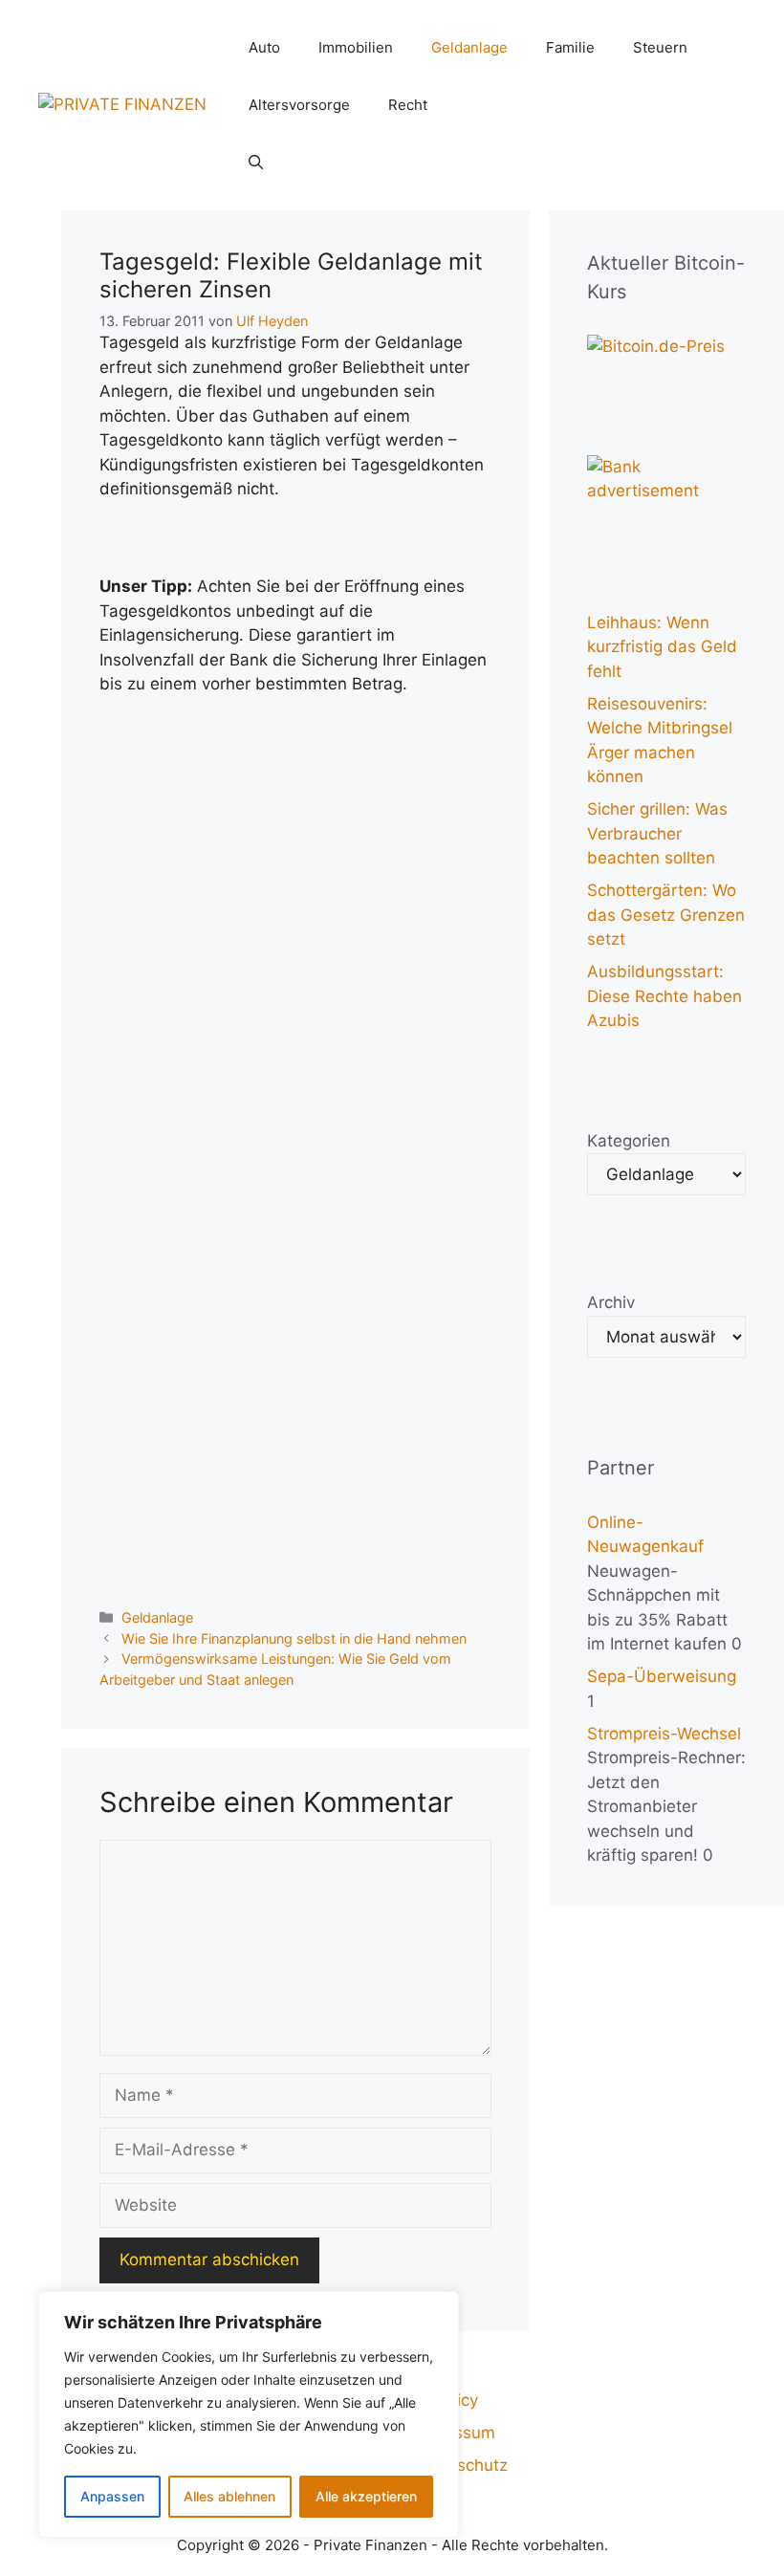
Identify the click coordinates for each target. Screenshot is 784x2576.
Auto (264, 47)
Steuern (660, 47)
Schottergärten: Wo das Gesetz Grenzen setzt (666, 915)
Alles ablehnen (229, 2496)
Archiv (611, 1302)
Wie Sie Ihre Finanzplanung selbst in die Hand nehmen (294, 1638)
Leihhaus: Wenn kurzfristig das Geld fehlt (662, 647)
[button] (256, 163)
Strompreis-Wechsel (664, 1734)
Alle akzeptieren (366, 2496)
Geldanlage (469, 47)
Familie (570, 47)
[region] (249, 2414)
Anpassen (112, 2496)
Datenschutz (459, 2465)
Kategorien (629, 1141)
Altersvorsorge (299, 105)
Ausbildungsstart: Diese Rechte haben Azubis (664, 996)
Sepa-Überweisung (662, 1676)
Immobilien (356, 47)
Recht (408, 105)
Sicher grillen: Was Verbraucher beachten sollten (657, 833)
